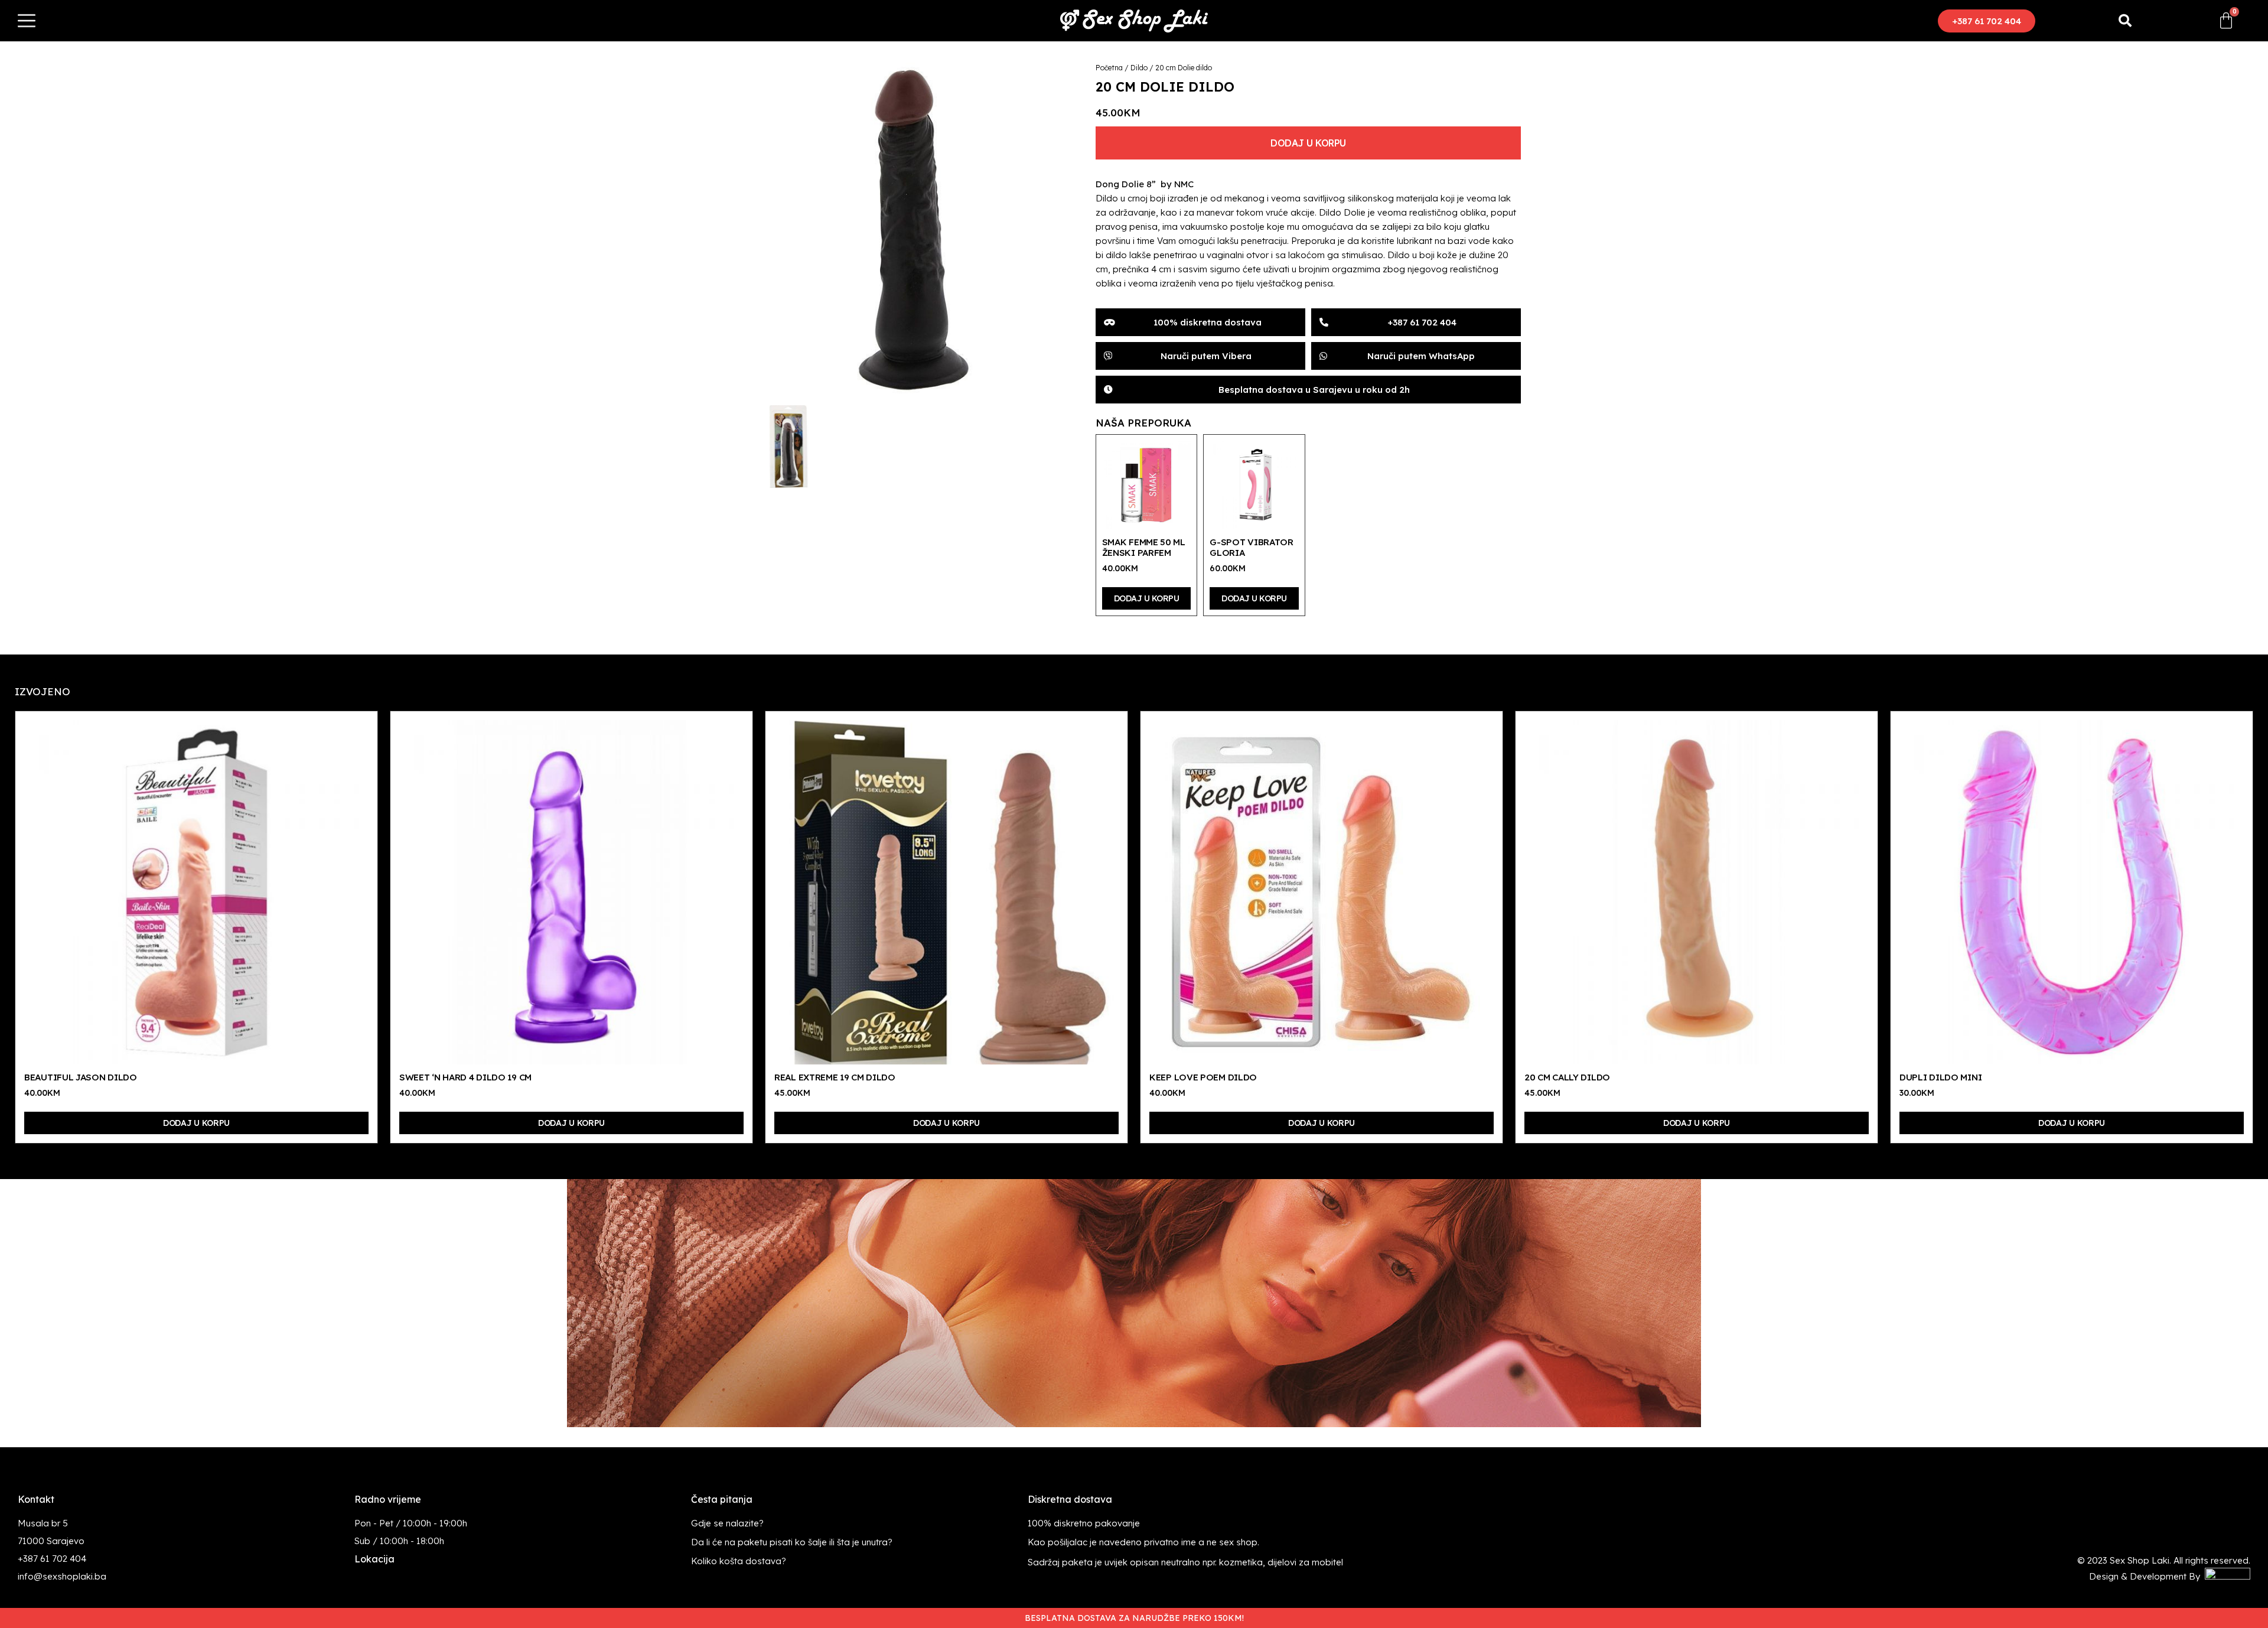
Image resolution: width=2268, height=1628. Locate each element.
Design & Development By (2147, 1576)
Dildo (1139, 68)
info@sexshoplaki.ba (62, 1576)
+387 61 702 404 (52, 1559)
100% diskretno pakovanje (1084, 1523)
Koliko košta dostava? (739, 1561)
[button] (1987, 21)
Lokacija (374, 1559)
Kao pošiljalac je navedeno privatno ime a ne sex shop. (1143, 1542)
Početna (1109, 68)
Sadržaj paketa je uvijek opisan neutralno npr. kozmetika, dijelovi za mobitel (1185, 1562)
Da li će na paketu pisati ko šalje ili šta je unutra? (792, 1542)
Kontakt (36, 1499)
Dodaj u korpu (1308, 143)
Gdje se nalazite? (727, 1523)
